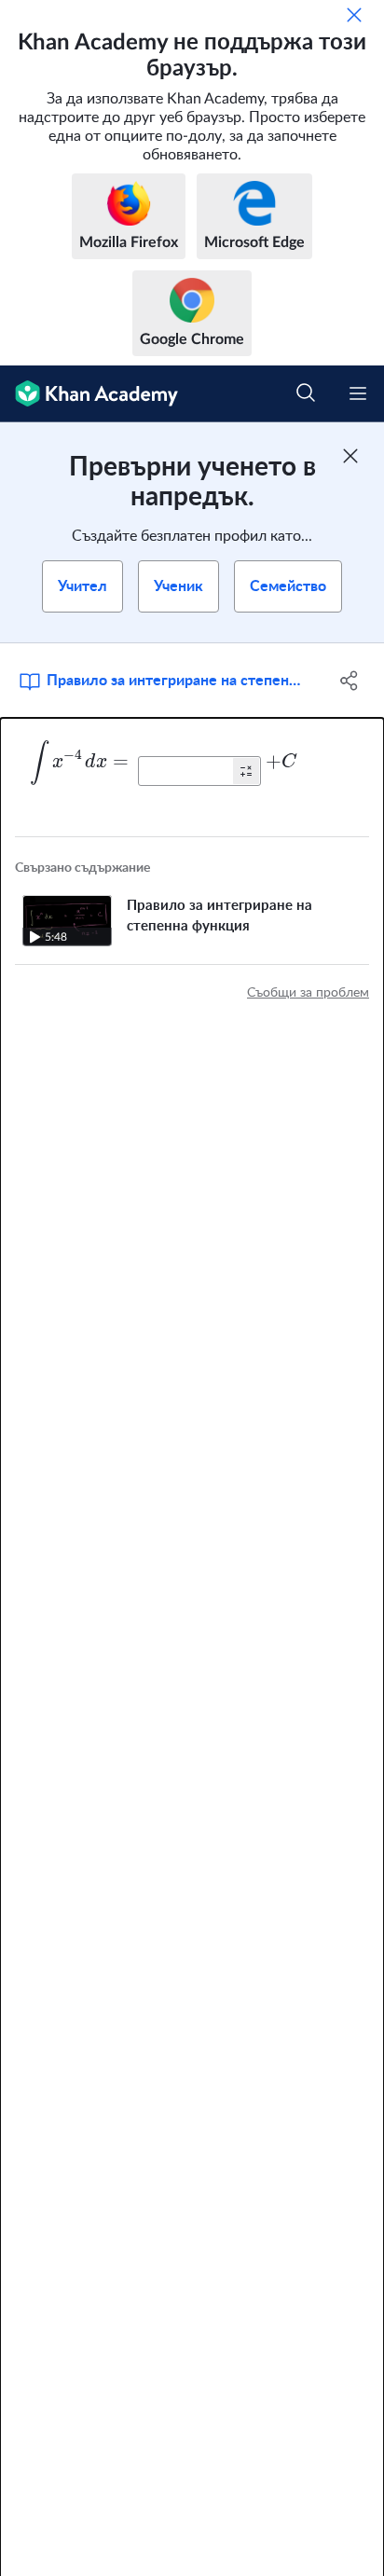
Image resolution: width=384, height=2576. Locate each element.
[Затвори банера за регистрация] (350, 456)
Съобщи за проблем (308, 993)
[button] (246, 771)
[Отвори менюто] (358, 393)
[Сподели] (349, 681)
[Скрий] (354, 15)
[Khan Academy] (89, 394)
